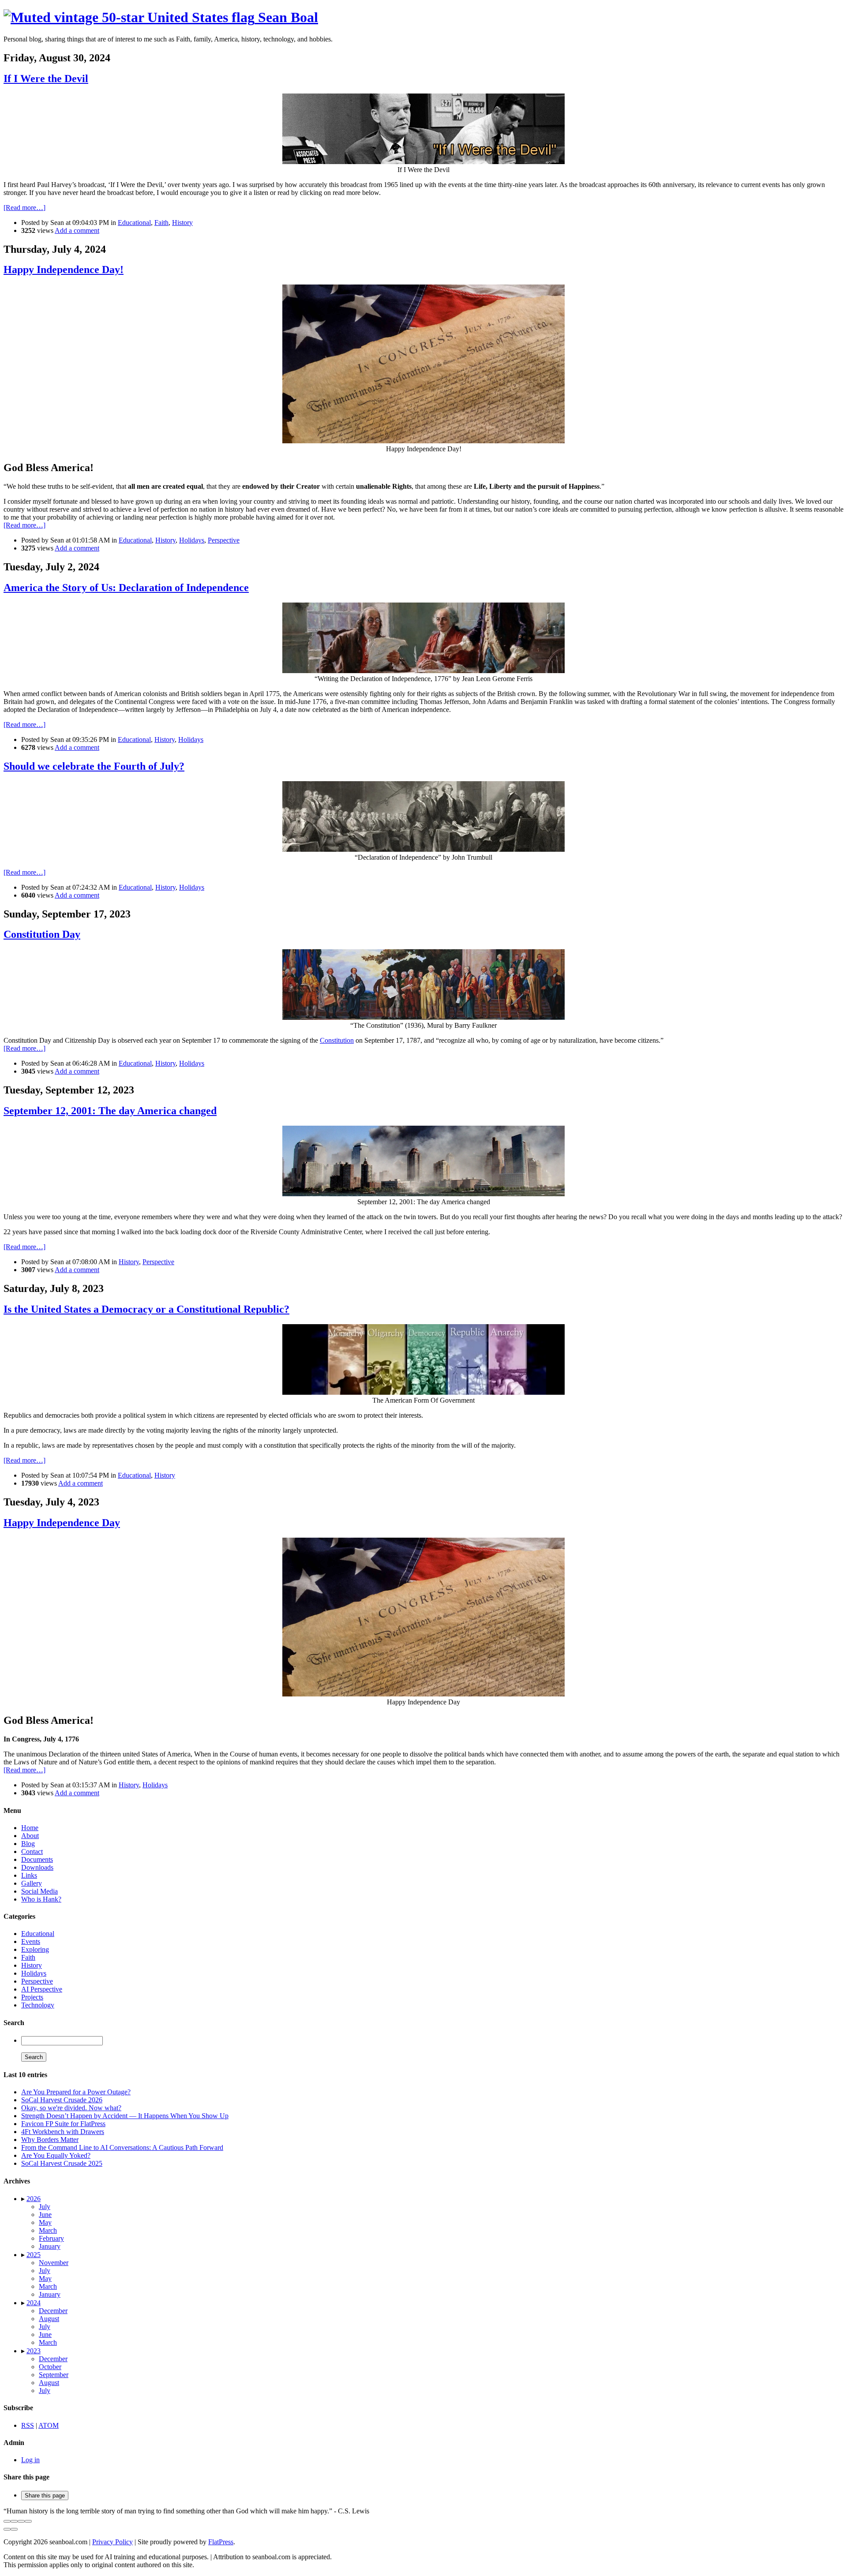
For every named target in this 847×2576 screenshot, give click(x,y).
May (45, 2222)
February (51, 2238)
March (48, 2230)
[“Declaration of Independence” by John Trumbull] (423, 849)
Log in (30, 2460)
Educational (134, 223)
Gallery (32, 1883)
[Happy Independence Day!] (423, 441)
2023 (34, 2351)
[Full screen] (21, 2521)
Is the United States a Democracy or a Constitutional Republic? (146, 1309)
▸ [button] (24, 2199)
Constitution (337, 1040)
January (50, 2246)
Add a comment (77, 230)
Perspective (224, 540)
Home (30, 1828)
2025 (34, 2255)
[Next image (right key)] (14, 2529)
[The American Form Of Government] (423, 1392)
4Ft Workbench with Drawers (63, 2132)
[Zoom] (28, 2521)
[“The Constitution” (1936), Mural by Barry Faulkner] (423, 1017)
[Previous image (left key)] (7, 2529)
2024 (34, 2303)
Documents (37, 1859)
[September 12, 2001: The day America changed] (423, 1194)
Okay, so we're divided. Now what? (71, 2108)
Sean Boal (286, 17)
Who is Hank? (41, 1899)
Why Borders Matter (50, 2140)
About (30, 1836)
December (53, 2311)
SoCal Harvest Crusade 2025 (62, 2163)
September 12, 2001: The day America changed (110, 1111)
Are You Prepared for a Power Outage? (76, 2092)
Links (29, 1875)
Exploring (35, 1949)
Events (31, 1941)
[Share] (14, 2521)
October (50, 2367)
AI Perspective (42, 1989)
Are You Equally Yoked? (56, 2155)
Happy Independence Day (62, 1523)
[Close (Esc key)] (7, 2521)
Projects (32, 1997)
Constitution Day (42, 934)
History (182, 223)
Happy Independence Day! (64, 270)
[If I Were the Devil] (423, 162)
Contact (32, 1851)
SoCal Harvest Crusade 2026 (62, 2100)
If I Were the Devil (46, 79)
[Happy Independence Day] (423, 1694)
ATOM (49, 2425)
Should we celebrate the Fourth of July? (94, 766)
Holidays (192, 540)
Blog (28, 1844)
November (54, 2263)
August (49, 2319)
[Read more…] (24, 208)
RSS (28, 2425)
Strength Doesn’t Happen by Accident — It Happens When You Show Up (125, 2116)
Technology (38, 2005)
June (45, 2215)
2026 (34, 2199)
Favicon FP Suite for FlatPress (63, 2124)
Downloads (37, 1867)
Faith (161, 223)
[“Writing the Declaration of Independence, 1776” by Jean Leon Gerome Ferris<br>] (423, 671)
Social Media (39, 1891)
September (54, 2375)
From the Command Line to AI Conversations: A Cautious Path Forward (122, 2147)
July (45, 2207)
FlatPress (221, 2542)
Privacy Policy (112, 2542)
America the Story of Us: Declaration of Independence (126, 588)
